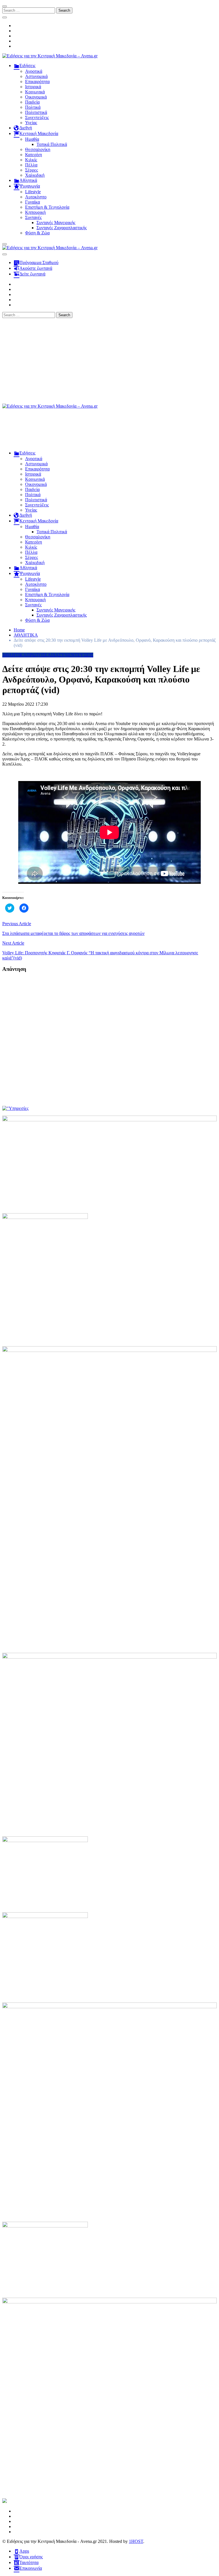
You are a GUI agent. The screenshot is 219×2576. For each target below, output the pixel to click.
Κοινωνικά (35, 92)
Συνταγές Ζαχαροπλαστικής (62, 228)
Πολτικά (33, 107)
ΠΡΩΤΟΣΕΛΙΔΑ (43, 655)
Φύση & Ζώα (37, 233)
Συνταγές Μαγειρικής (56, 223)
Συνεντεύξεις (37, 117)
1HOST (136, 2541)
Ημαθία (32, 139)
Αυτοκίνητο (36, 197)
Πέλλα (31, 165)
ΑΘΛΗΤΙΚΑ (14, 655)
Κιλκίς (31, 160)
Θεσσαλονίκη (38, 149)
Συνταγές (33, 217)
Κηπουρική (35, 212)
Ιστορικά (33, 87)
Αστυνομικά (36, 76)
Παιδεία (32, 102)
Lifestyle (33, 192)
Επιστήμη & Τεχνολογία (47, 207)
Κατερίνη (34, 155)
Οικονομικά (36, 97)
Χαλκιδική (35, 175)
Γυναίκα (33, 202)
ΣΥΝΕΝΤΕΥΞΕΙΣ (76, 655)
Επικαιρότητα (37, 81)
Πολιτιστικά (36, 112)
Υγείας (31, 123)
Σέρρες (32, 170)
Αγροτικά (34, 71)
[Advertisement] (109, 361)
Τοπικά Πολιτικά (52, 144)
